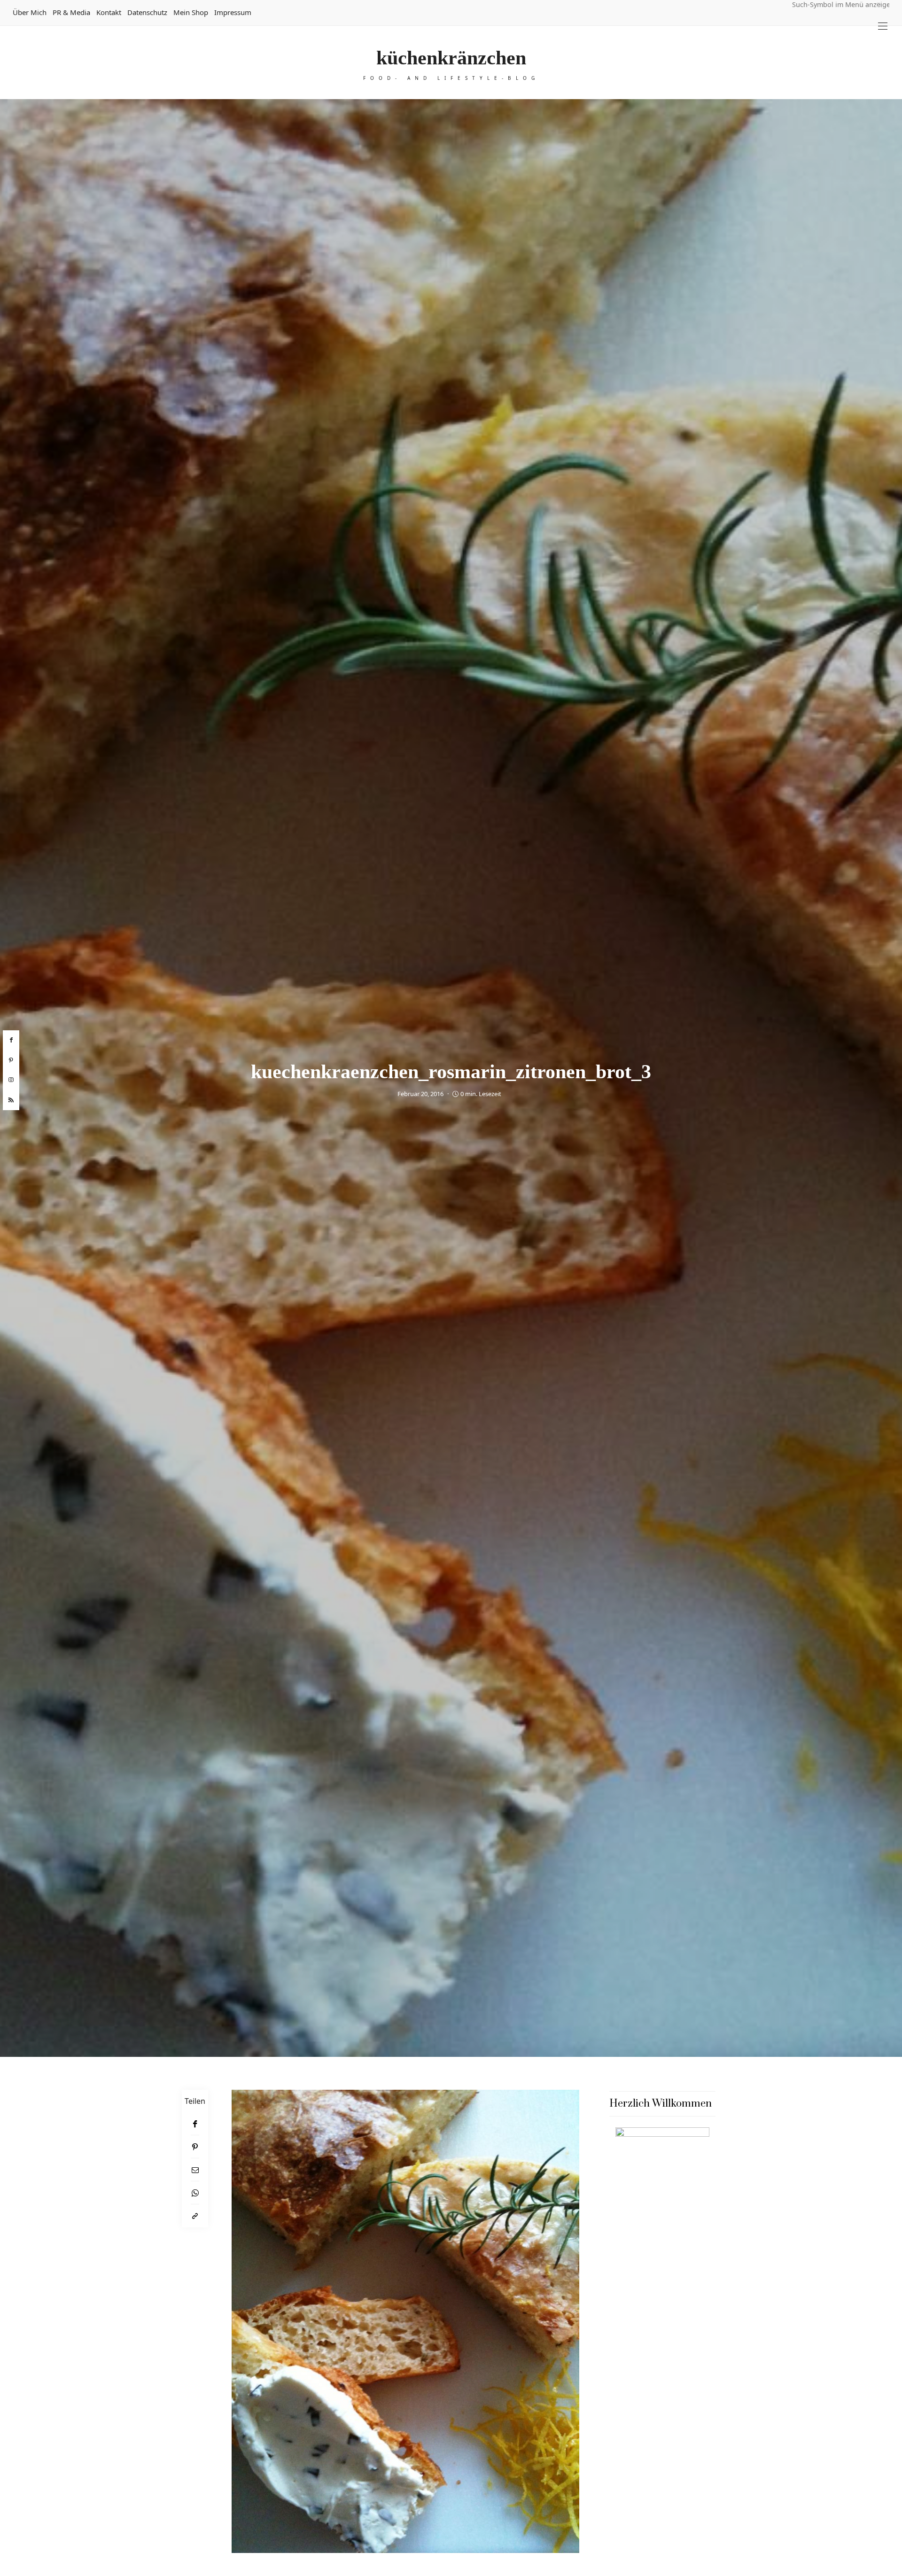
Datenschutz (147, 12)
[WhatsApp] (195, 2193)
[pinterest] (11, 1060)
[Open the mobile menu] (883, 26)
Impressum (233, 12)
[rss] (11, 1100)
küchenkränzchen (451, 58)
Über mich (30, 12)
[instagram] (11, 1080)
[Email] (195, 2170)
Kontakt (109, 12)
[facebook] (11, 1040)
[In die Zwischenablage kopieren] (195, 2216)
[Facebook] (195, 2124)
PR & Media (71, 12)
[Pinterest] (195, 2147)
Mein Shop (191, 12)
